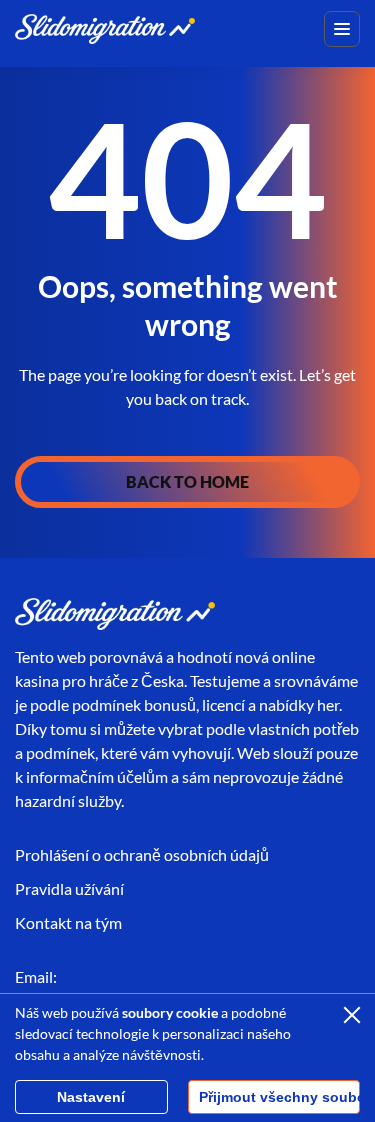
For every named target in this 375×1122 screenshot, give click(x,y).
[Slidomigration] (105, 28)
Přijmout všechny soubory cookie (280, 1097)
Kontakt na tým (68, 922)
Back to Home (187, 481)
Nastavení (91, 1097)
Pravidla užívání (69, 888)
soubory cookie (170, 1012)
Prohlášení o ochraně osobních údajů (142, 854)
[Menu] (342, 29)
